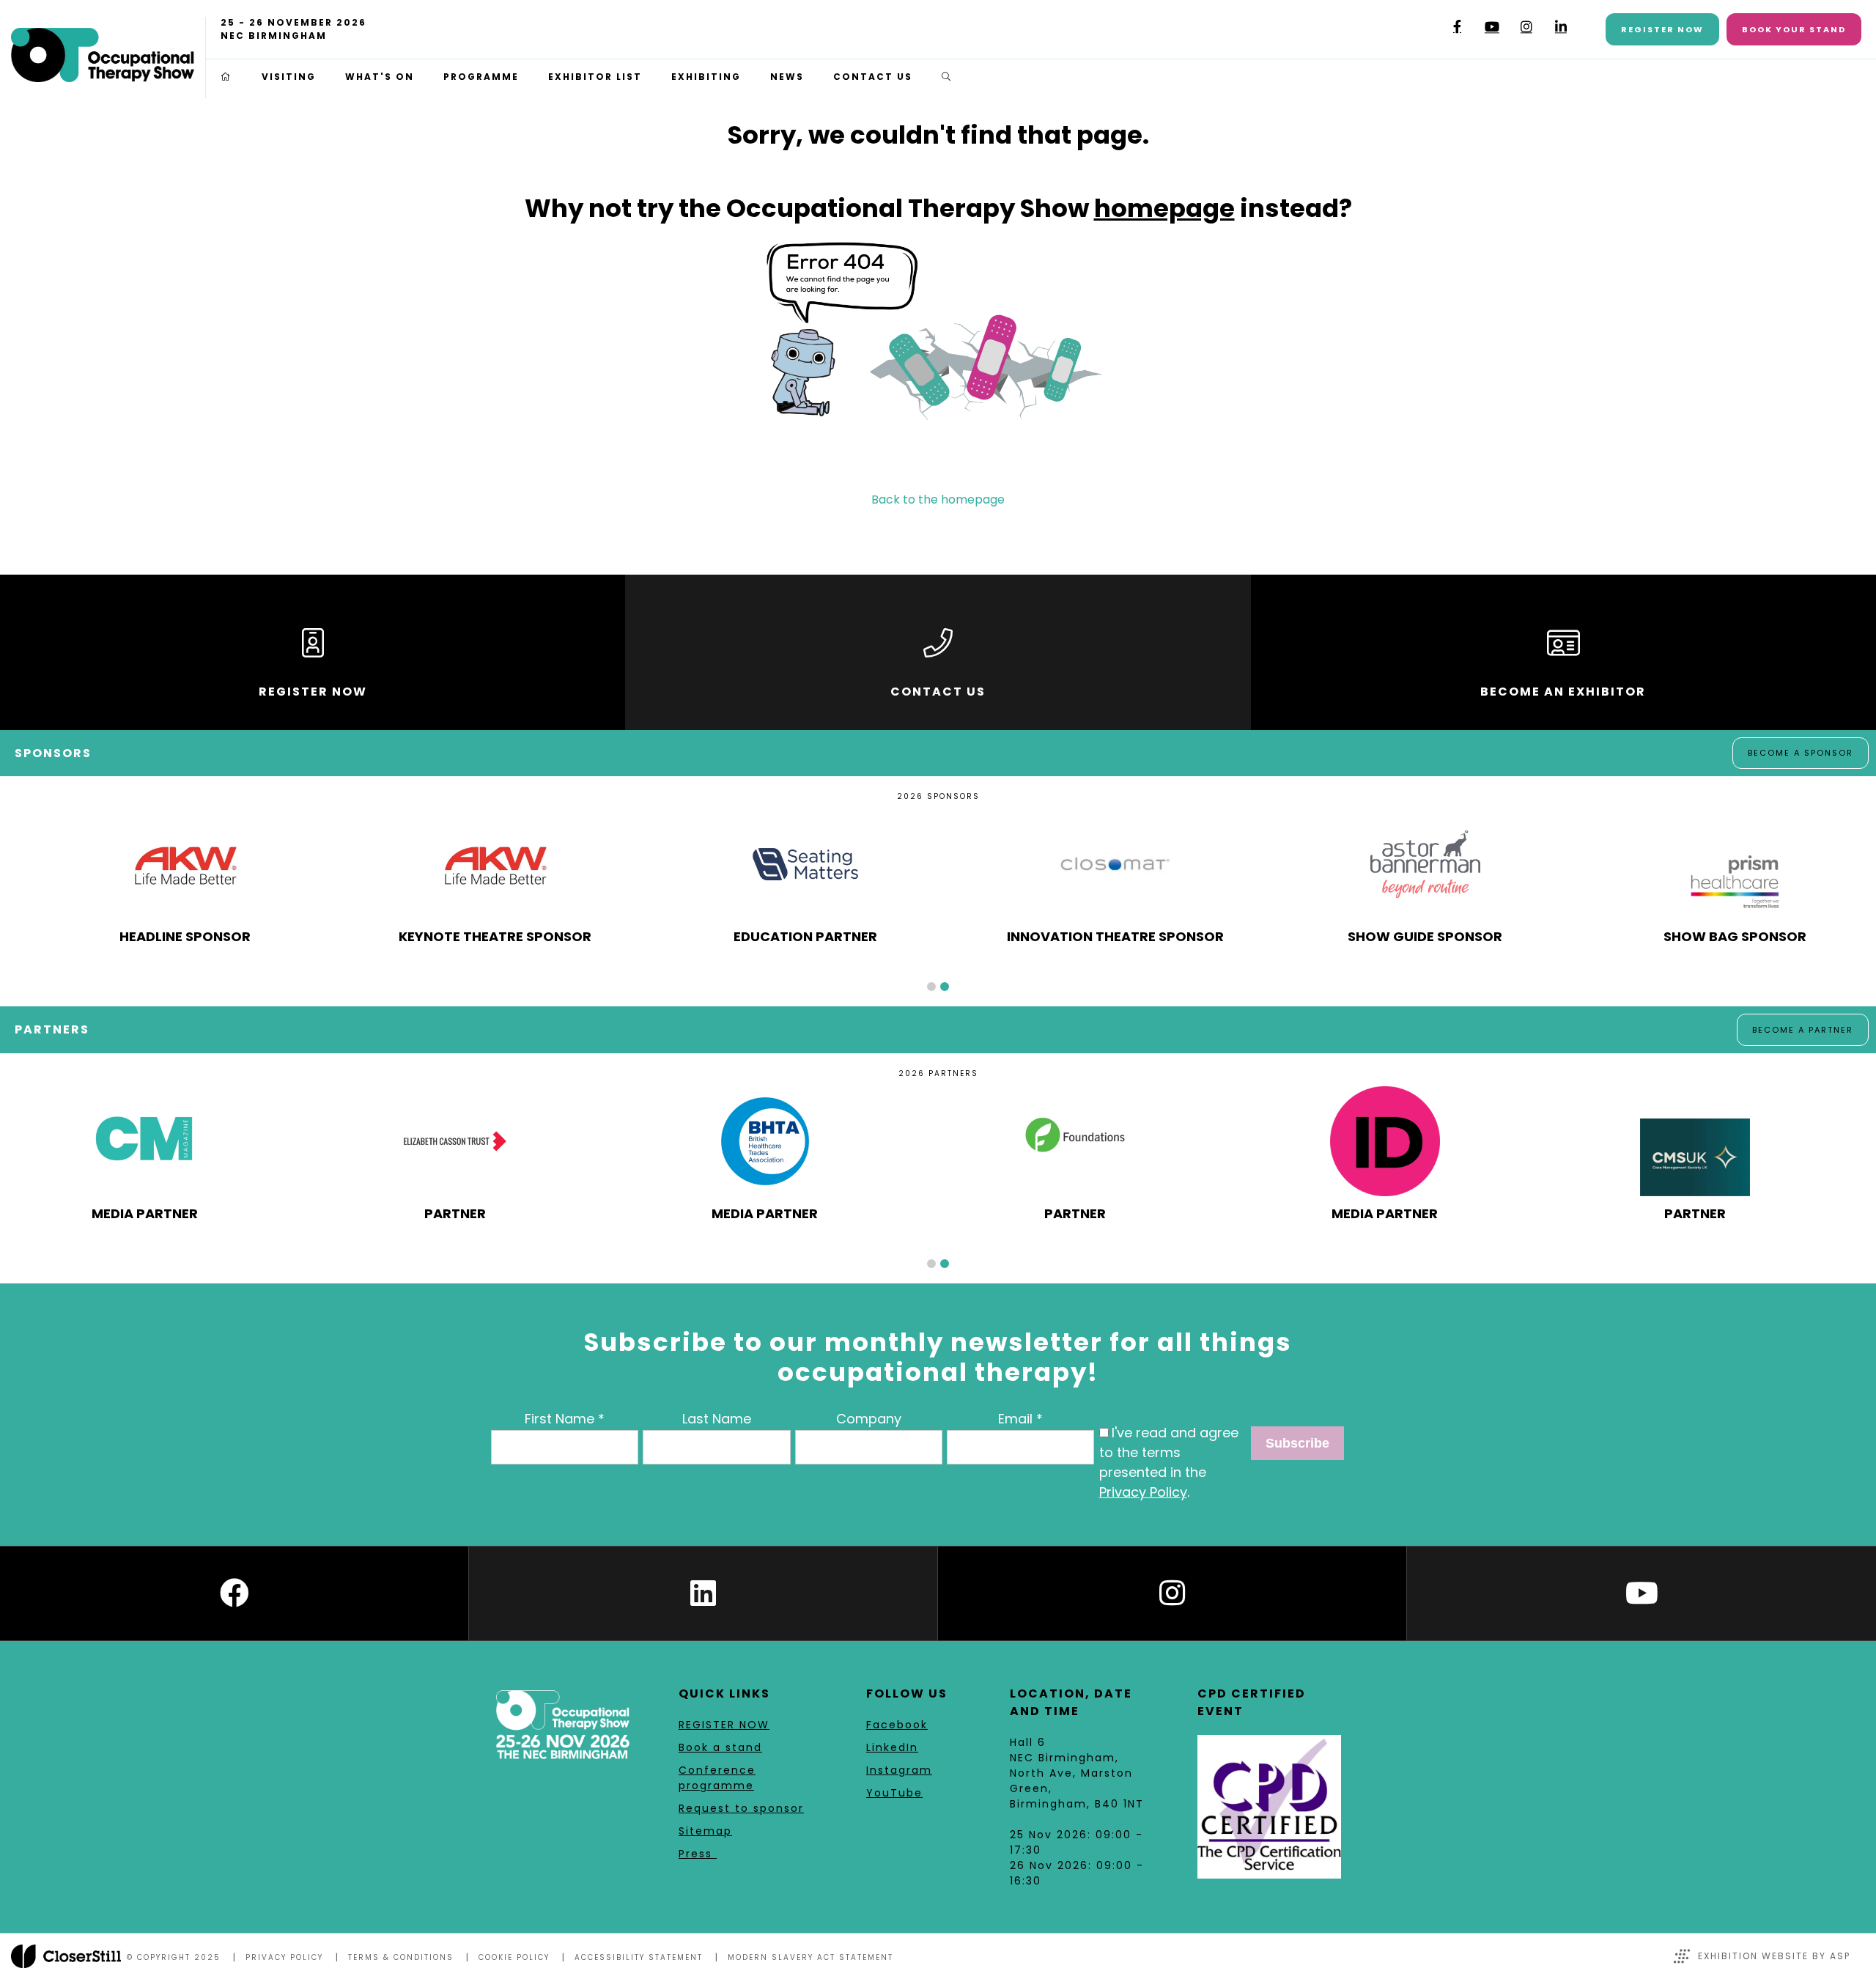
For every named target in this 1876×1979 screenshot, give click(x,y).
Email (1015, 1419)
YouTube (1492, 27)
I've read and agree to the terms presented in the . (1169, 1462)
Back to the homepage (938, 500)
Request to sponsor (741, 1808)
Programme (481, 77)
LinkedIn (1561, 27)
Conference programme (717, 1778)
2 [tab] (945, 987)
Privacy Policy (1143, 1492)
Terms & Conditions (401, 1957)
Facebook (1457, 27)
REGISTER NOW (724, 1725)
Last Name (717, 1419)
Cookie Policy (514, 1957)
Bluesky (1423, 32)
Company (869, 1419)
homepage (1164, 208)
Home (226, 77)
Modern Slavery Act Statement (810, 1957)
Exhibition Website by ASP (1774, 1956)
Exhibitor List (595, 77)
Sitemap (705, 1831)
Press (698, 1854)
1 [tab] (931, 987)
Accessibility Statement (639, 1957)
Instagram (1526, 27)
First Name (560, 1419)
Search (947, 77)
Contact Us (873, 77)
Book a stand (720, 1747)
